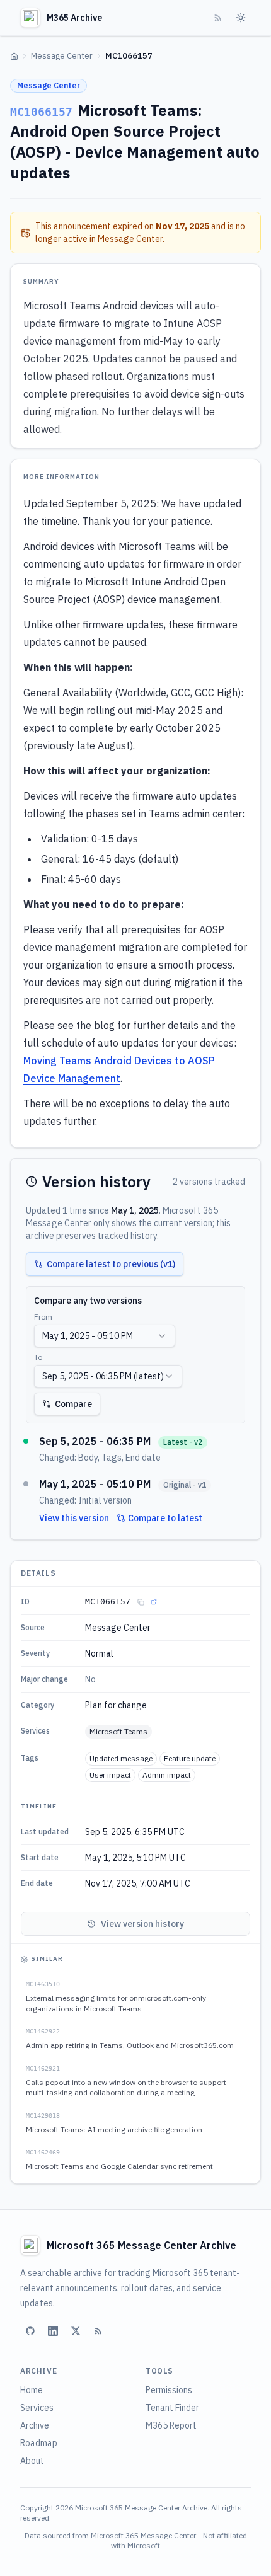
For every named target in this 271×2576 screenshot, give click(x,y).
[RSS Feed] (218, 18)
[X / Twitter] (76, 2331)
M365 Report (171, 2425)
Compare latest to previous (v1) (111, 1264)
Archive (35, 2425)
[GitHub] (30, 2331)
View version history (142, 1924)
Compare (73, 1404)
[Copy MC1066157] (141, 1602)
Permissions (169, 2390)
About (32, 2461)
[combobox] (105, 1336)
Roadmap (39, 2443)
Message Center (62, 56)
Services (37, 2408)
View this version (74, 1518)
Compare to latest (165, 1518)
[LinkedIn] (53, 2331)
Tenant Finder (172, 2408)
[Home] (14, 56)
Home (32, 2390)
